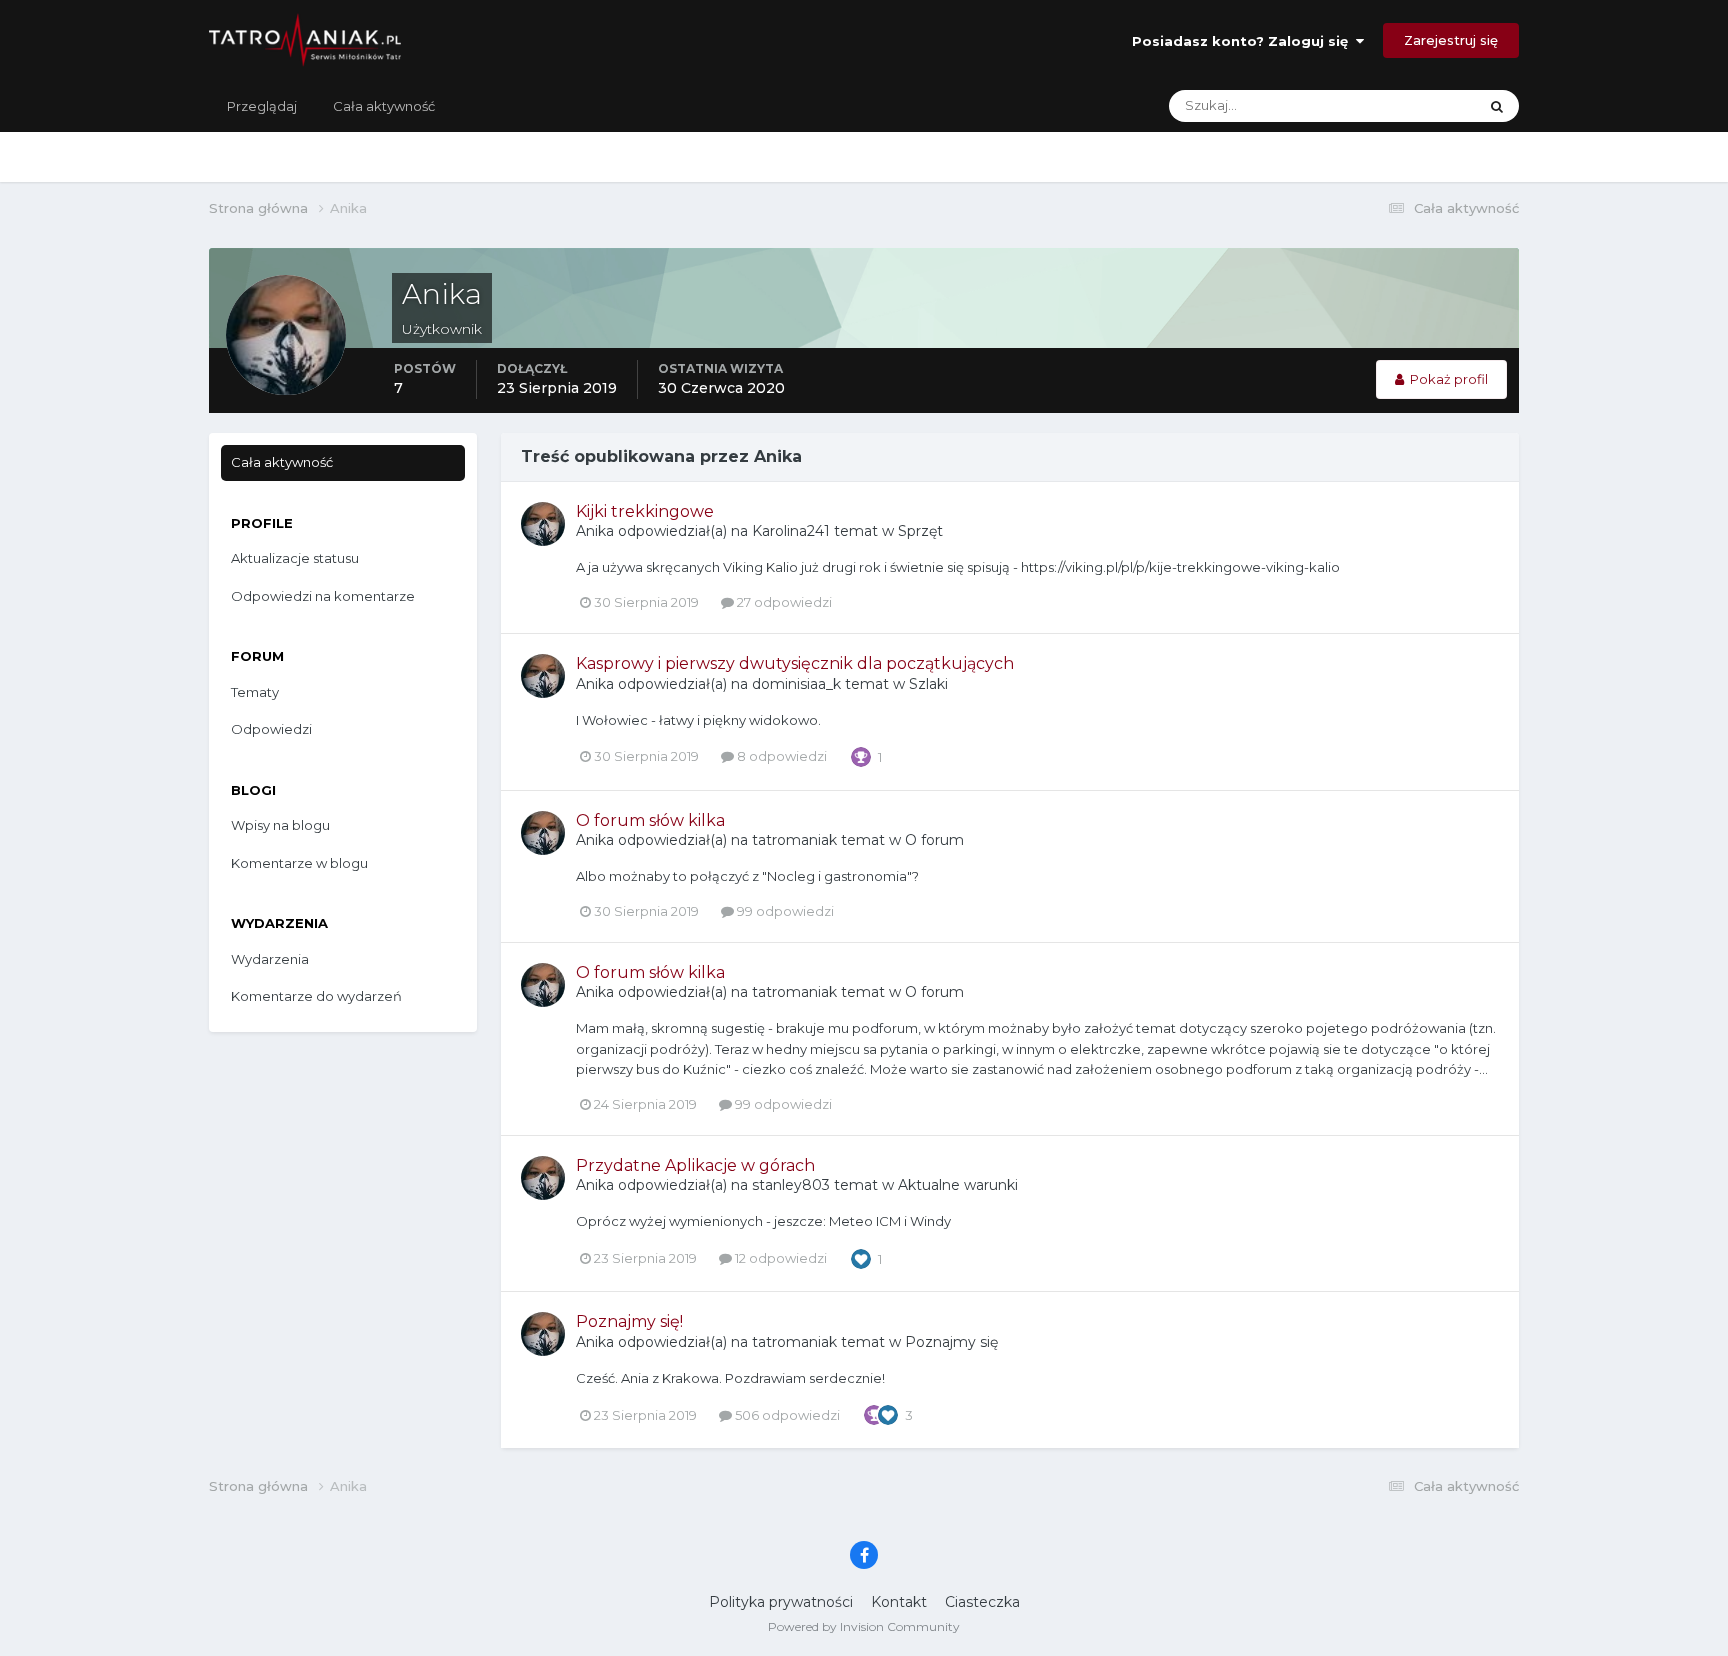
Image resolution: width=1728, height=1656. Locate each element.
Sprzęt (920, 531)
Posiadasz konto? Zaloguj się (1244, 41)
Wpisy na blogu (280, 825)
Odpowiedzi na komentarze (323, 596)
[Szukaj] (1497, 106)
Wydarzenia (270, 959)
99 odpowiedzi (784, 911)
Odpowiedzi (271, 729)
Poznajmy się (951, 1342)
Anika (595, 531)
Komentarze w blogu (299, 863)
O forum (934, 840)
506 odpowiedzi (786, 1415)
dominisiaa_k (796, 684)
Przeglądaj (262, 106)
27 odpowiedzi (783, 602)
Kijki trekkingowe (645, 511)
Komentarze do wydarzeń (316, 996)
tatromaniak (794, 840)
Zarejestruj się (1451, 40)
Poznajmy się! (629, 1321)
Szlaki (928, 684)
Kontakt (899, 1602)
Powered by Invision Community (864, 1626)
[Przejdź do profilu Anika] (543, 524)
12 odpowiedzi (779, 1258)
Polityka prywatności (781, 1602)
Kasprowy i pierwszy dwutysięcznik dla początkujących (795, 663)
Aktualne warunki (958, 1185)
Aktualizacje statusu (1389, 105)
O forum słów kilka (650, 820)
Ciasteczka (982, 1602)
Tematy (255, 692)
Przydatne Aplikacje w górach (695, 1165)
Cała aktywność (384, 106)
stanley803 (791, 1185)
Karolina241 (791, 531)
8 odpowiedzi (780, 756)
